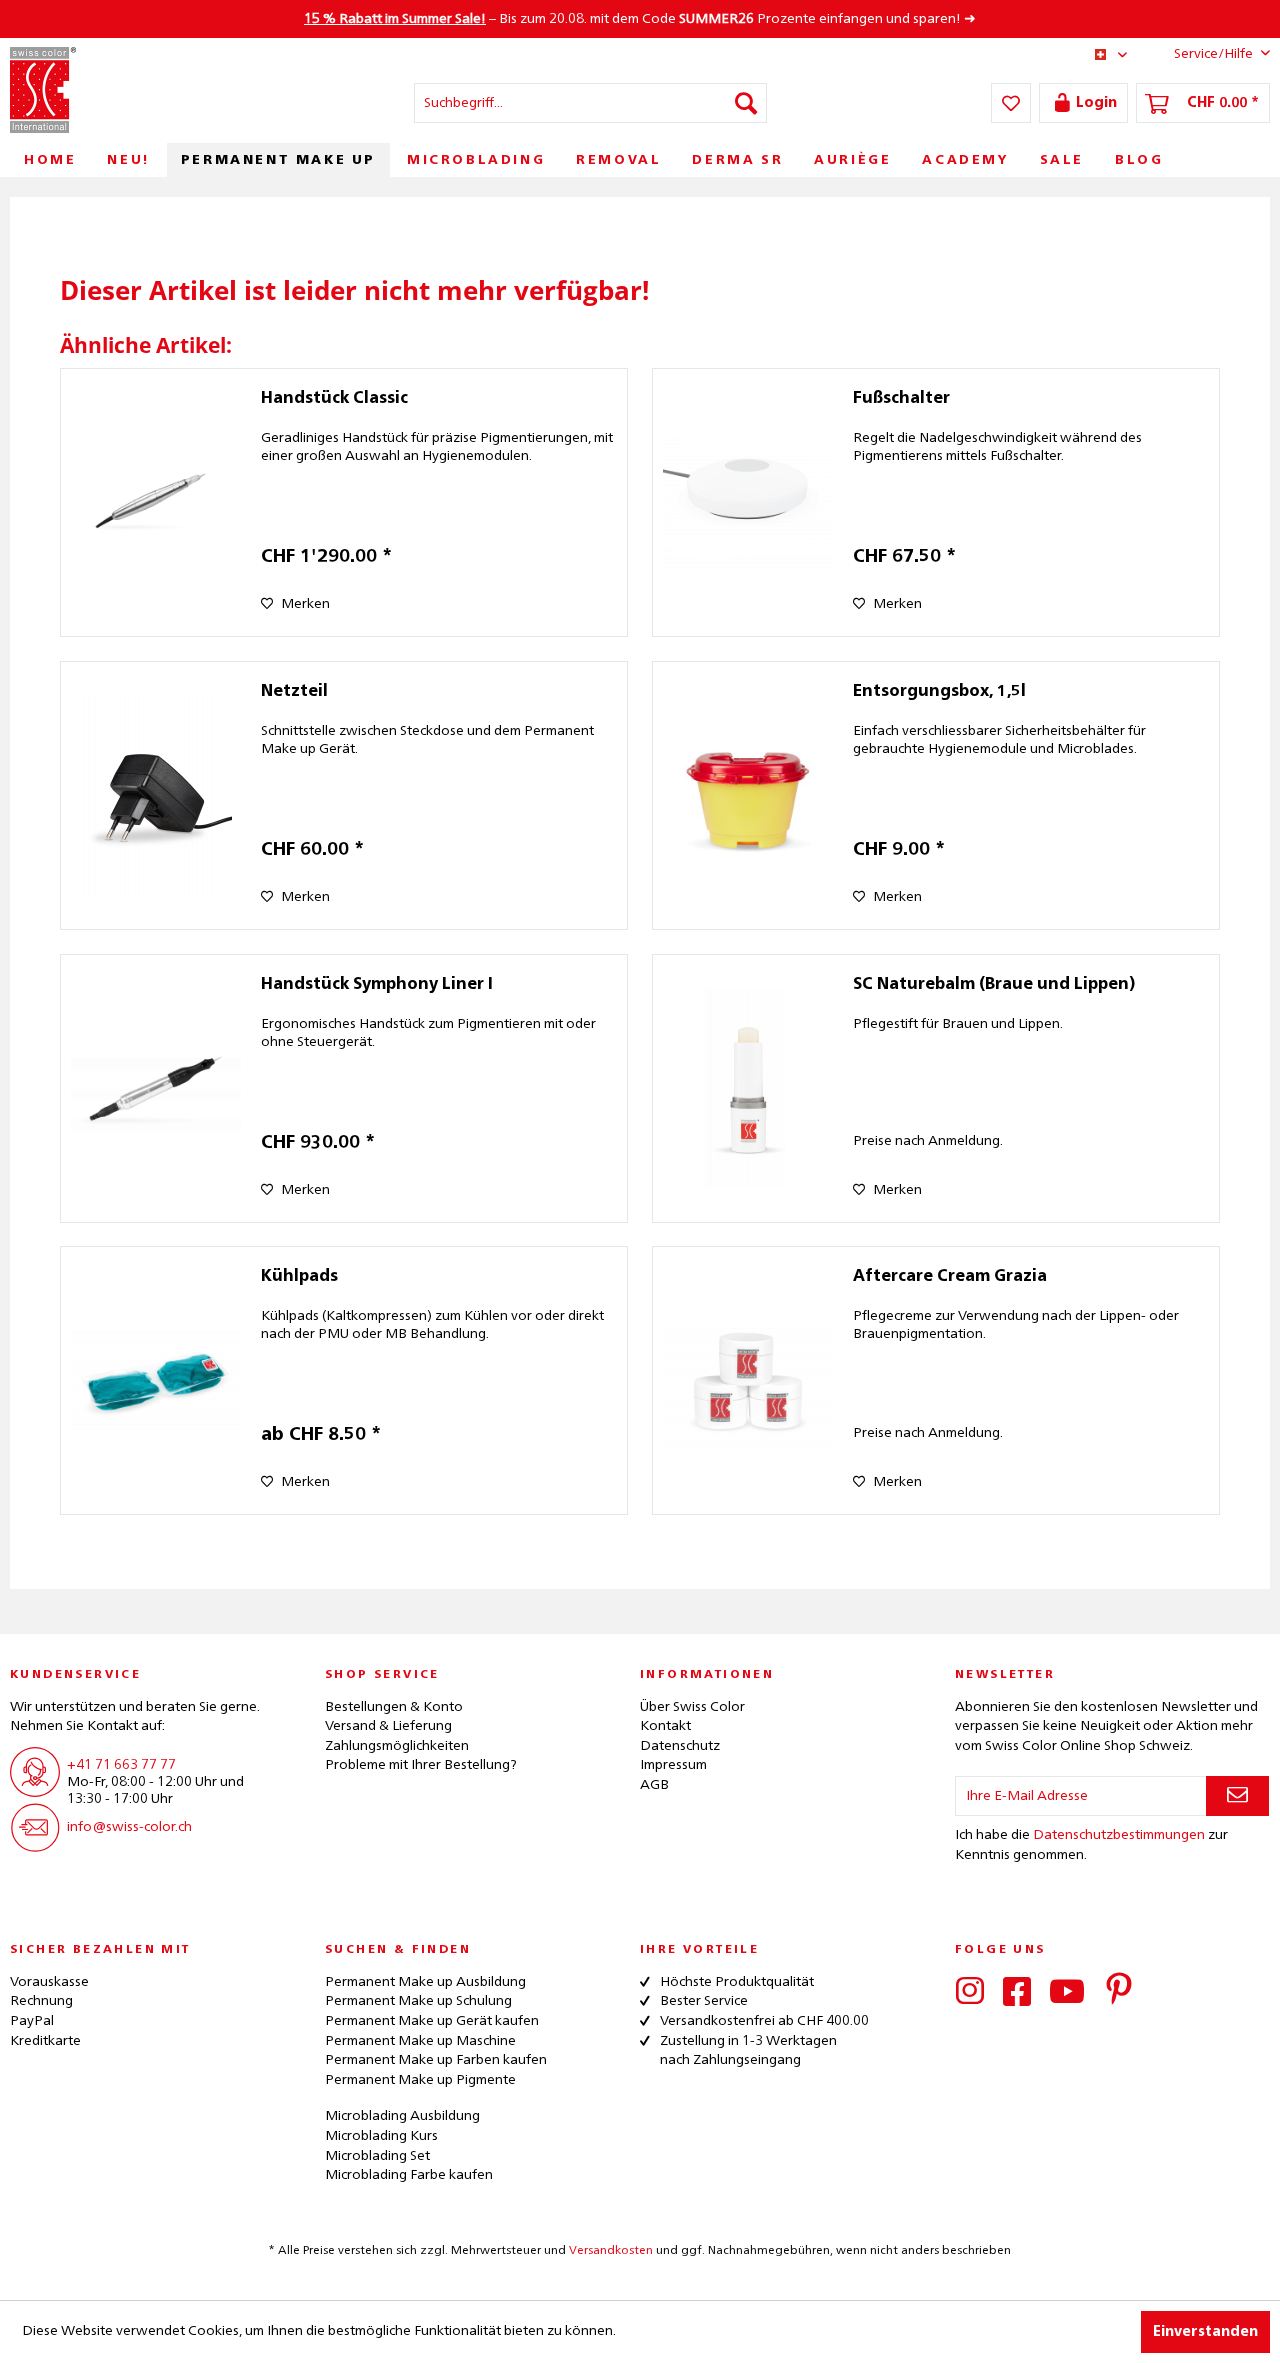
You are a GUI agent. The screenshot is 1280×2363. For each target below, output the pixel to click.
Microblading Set (377, 2156)
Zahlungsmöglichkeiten (397, 1746)
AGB (654, 1785)
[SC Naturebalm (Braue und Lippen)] (748, 1088)
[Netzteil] (156, 795)
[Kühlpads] (156, 1380)
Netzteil (294, 692)
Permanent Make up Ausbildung (425, 1982)
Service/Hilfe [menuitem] (1213, 54)
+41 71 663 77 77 (121, 1765)
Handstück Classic (334, 399)
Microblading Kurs (381, 2136)
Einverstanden (1205, 2332)
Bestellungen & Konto (394, 1707)
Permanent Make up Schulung (418, 2001)
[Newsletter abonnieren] (1237, 1796)
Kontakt (665, 1726)
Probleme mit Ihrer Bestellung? (421, 1765)
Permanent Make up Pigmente (420, 2080)
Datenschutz (680, 1746)
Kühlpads (299, 1277)
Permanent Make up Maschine (420, 2041)
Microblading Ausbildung (402, 2116)
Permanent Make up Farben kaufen (436, 2060)
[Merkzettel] (1011, 103)
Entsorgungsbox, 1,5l (939, 692)
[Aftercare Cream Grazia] (748, 1380)
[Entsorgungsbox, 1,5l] (748, 795)
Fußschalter (901, 399)
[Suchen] (746, 103)
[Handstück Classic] (156, 502)
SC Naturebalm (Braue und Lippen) (994, 985)
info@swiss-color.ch (129, 1827)
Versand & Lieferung (388, 1726)
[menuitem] (590, 103)
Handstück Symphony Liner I (377, 985)
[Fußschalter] (748, 502)
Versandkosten (611, 2251)
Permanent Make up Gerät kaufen (432, 2021)
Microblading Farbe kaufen (409, 2175)
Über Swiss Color (692, 1707)
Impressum (673, 1765)
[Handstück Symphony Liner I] (156, 1088)
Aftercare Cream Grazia (950, 1277)
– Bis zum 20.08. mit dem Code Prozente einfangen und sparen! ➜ (640, 19)
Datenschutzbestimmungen (1119, 1835)
